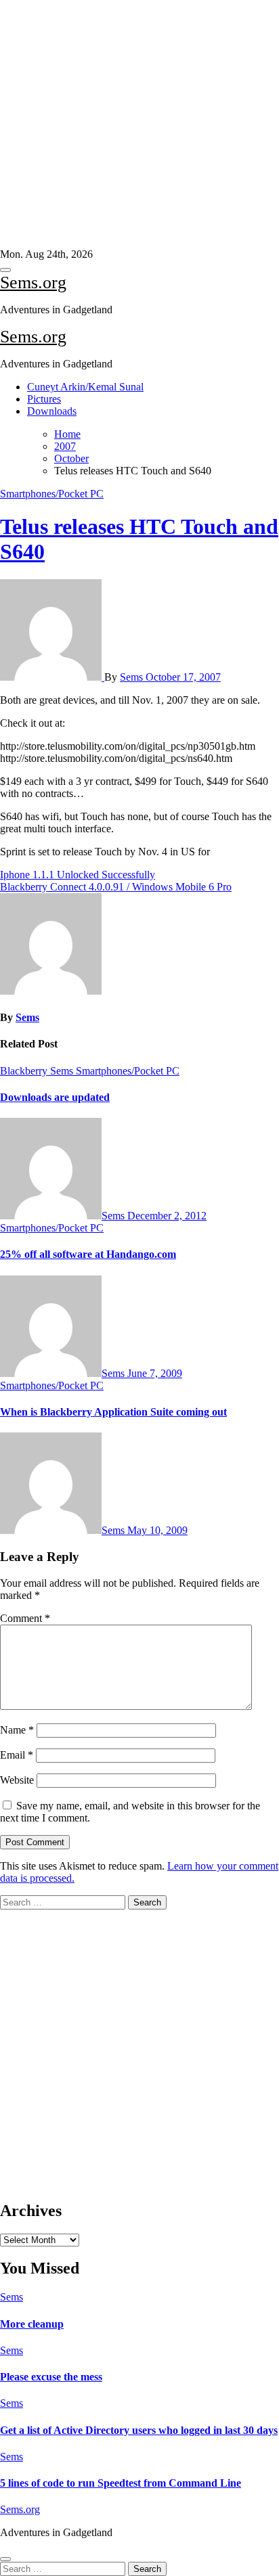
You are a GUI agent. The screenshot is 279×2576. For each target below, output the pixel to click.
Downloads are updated (55, 1097)
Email (17, 1755)
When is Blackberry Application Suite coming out (113, 1412)
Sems (133, 677)
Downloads (52, 411)
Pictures (44, 399)
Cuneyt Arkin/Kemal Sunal (85, 387)
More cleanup (32, 2324)
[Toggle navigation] (5, 270)
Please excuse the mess (51, 2377)
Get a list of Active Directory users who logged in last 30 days (139, 2430)
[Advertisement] (134, 124)
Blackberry (25, 1071)
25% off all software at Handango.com (88, 1254)
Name (17, 1730)
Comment (25, 1618)
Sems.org (33, 283)
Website (17, 1780)
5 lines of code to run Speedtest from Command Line (121, 2483)
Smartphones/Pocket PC (52, 494)
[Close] (5, 2559)
